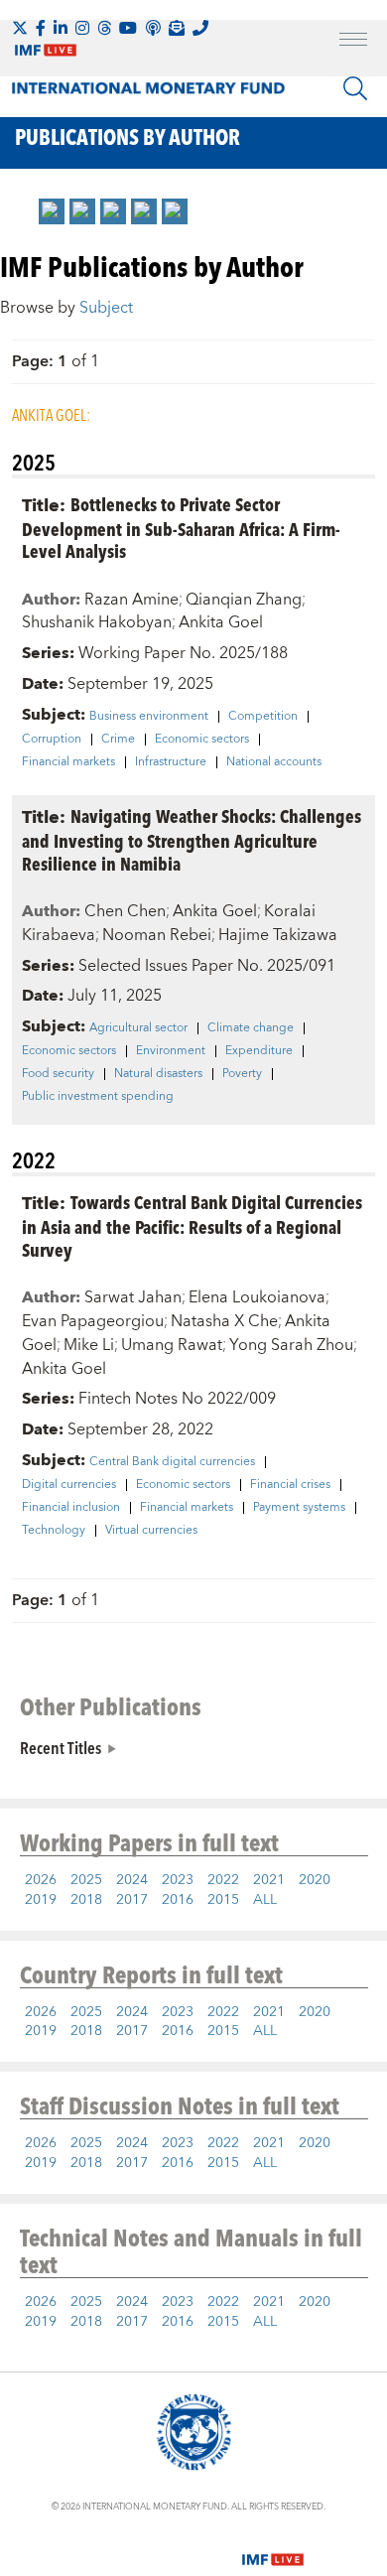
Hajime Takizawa (278, 935)
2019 (41, 1900)
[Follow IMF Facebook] (41, 28)
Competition (263, 717)
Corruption (52, 740)
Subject (106, 308)
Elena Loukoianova (257, 1297)
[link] (52, 211)
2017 (132, 1900)
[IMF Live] (273, 2548)
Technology (54, 1531)
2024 (132, 1880)
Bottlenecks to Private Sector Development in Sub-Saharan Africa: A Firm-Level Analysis (181, 528)
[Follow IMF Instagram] (82, 28)
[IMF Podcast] (153, 28)
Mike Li (89, 1345)
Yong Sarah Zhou (291, 1345)
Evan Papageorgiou (93, 1321)
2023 (178, 1880)
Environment (171, 1051)
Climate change (251, 1028)
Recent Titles (61, 1747)
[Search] (355, 88)
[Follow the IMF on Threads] (104, 28)
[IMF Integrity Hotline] (200, 28)
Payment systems (299, 1508)
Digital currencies (69, 1485)
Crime (118, 740)
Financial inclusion (71, 1508)
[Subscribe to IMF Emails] (177, 28)
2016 (178, 1900)
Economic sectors (202, 740)
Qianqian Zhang (244, 600)
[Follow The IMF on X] (20, 28)
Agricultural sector (138, 1028)
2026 (41, 1880)
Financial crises (290, 1485)
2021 (269, 1880)
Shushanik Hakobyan (97, 622)
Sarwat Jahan (133, 1297)
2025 (86, 1880)
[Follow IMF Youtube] (128, 28)
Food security (58, 1074)
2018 (86, 1900)
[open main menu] (353, 42)
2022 (223, 1880)
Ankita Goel (221, 622)
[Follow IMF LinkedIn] (61, 28)
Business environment (149, 717)
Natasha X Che (224, 1321)
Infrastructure (171, 762)
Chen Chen (125, 911)
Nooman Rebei (157, 935)
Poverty (242, 1074)
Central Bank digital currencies (172, 1462)
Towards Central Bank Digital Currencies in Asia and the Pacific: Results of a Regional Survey (192, 1225)
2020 (315, 1880)
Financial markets (68, 762)
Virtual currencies (151, 1531)
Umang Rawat (172, 1345)
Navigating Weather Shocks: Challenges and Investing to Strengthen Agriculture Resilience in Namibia (192, 839)
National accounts (274, 762)
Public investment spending (98, 1097)
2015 (223, 1900)
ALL (265, 1900)
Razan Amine (131, 600)
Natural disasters (158, 1074)
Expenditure (259, 1051)
